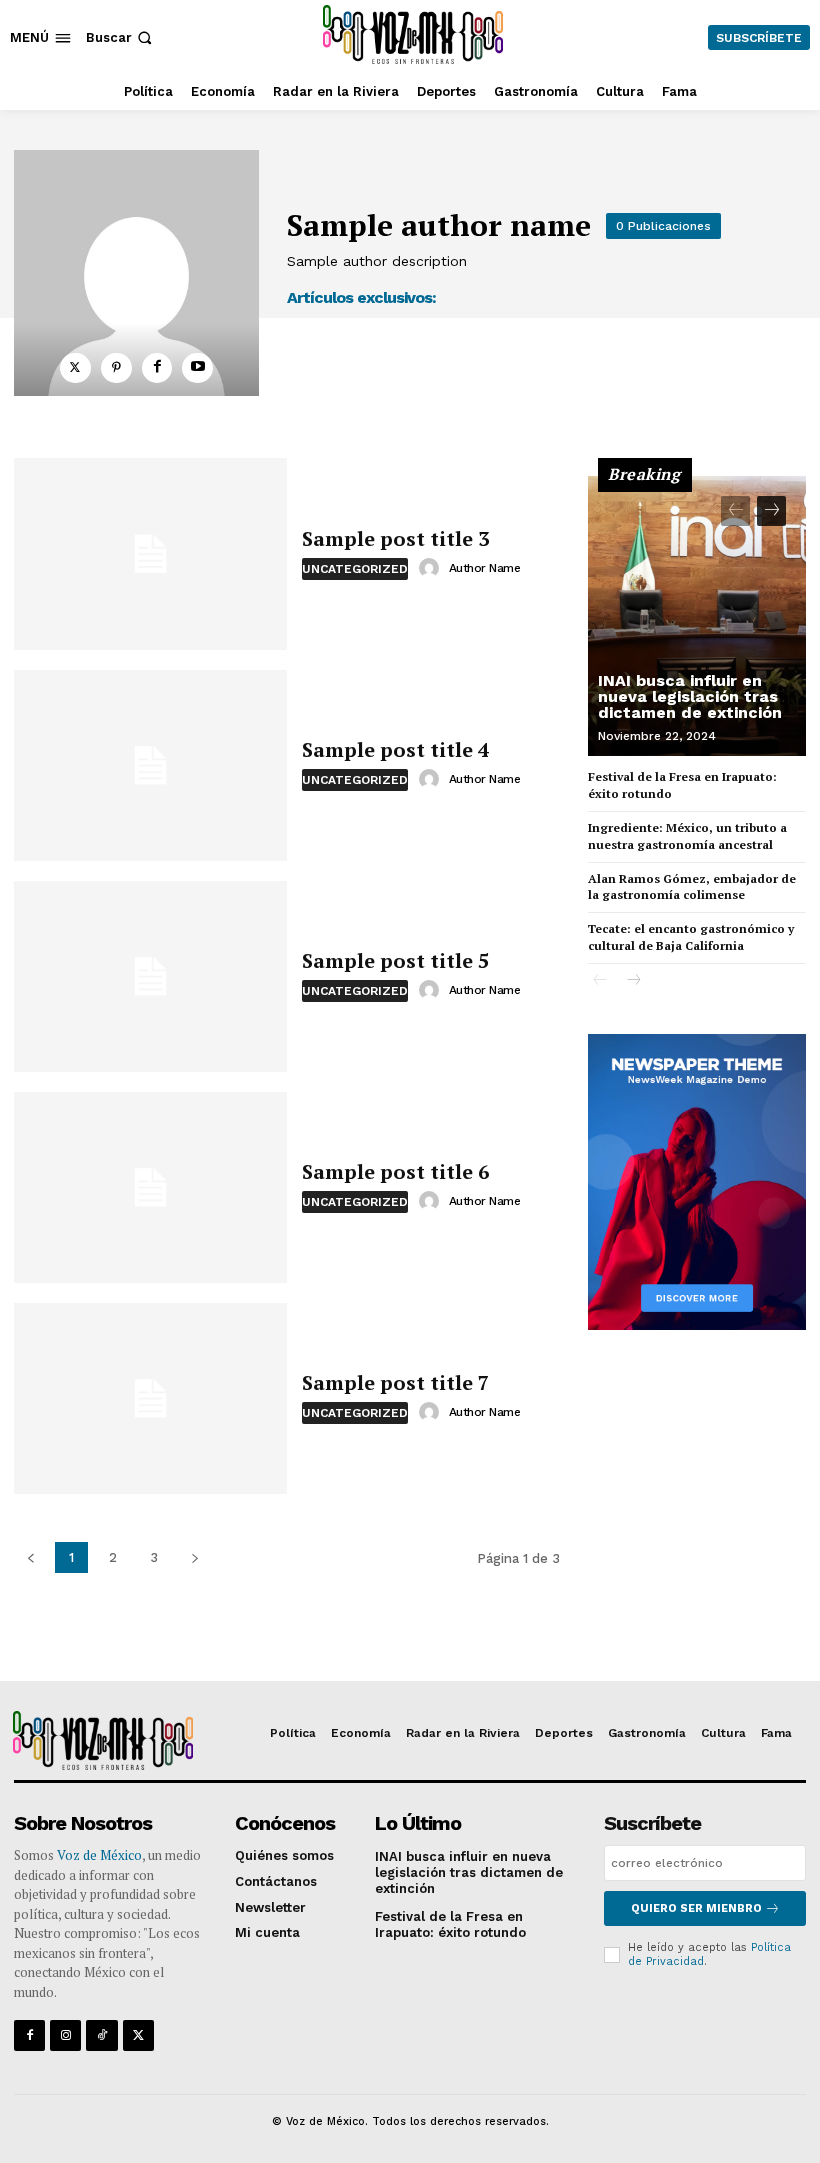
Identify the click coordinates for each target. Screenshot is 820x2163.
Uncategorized (355, 569)
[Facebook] (157, 368)
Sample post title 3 (395, 538)
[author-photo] (432, 568)
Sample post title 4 (395, 749)
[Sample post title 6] (150, 1187)
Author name (485, 568)
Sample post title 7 (395, 1382)
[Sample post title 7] (150, 1398)
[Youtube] (197, 368)
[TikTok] (101, 2035)
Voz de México (99, 1855)
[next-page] (771, 511)
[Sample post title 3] (150, 553)
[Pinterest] (116, 368)
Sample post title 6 (395, 1171)
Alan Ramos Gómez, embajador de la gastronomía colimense (692, 887)
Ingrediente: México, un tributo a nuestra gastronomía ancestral (687, 836)
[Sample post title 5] (150, 976)
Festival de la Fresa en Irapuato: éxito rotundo (450, 1924)
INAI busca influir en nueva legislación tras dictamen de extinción (690, 696)
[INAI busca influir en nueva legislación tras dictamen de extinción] (697, 616)
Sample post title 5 (395, 960)
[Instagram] (65, 2035)
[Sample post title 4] (150, 765)
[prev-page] (735, 511)
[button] (121, 37)
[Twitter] (75, 368)
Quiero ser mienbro (696, 1908)
